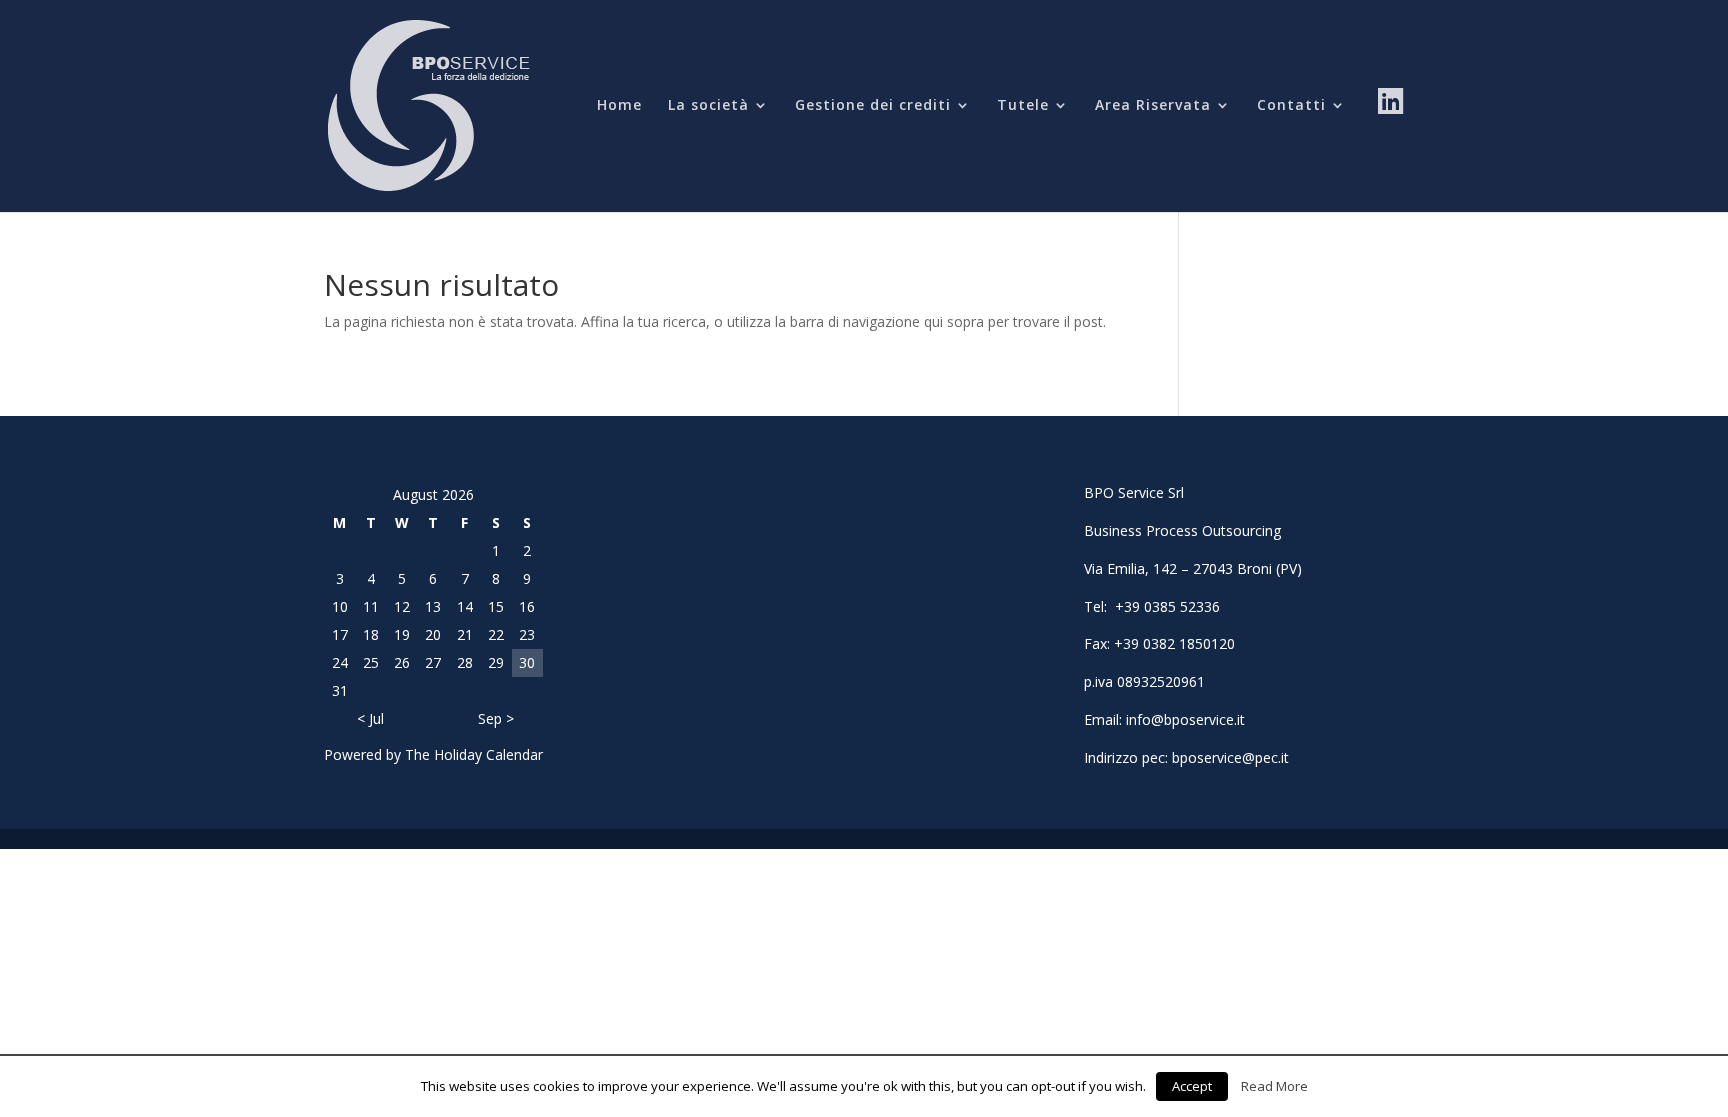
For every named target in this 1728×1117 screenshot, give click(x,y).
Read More (1274, 1086)
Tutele (1023, 106)
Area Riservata (1153, 106)
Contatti (1291, 106)
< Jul (370, 718)
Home (619, 106)
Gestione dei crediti (873, 106)
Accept (1192, 1086)
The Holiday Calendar (474, 754)
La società (708, 106)
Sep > (496, 718)
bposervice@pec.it (1230, 757)
